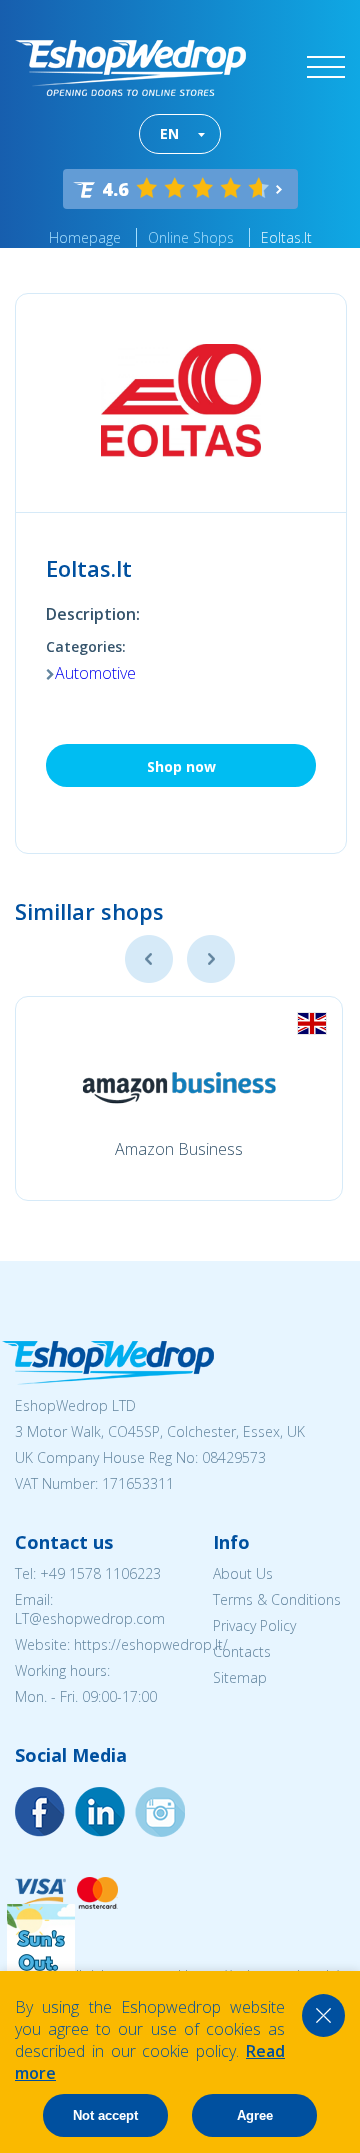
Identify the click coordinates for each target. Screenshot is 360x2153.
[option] (179, 1098)
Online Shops (191, 237)
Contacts (242, 1651)
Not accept (105, 2115)
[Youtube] (160, 1812)
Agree (255, 2115)
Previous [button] (149, 959)
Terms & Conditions (277, 1599)
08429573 (234, 1457)
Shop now (181, 766)
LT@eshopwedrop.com (90, 1618)
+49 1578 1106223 (100, 1573)
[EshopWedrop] (130, 68)
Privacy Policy (254, 1625)
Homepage (85, 237)
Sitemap (240, 1677)
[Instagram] (100, 1812)
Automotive (95, 673)
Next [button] (211, 959)
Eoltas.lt (286, 237)
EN (169, 133)
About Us (243, 1573)
